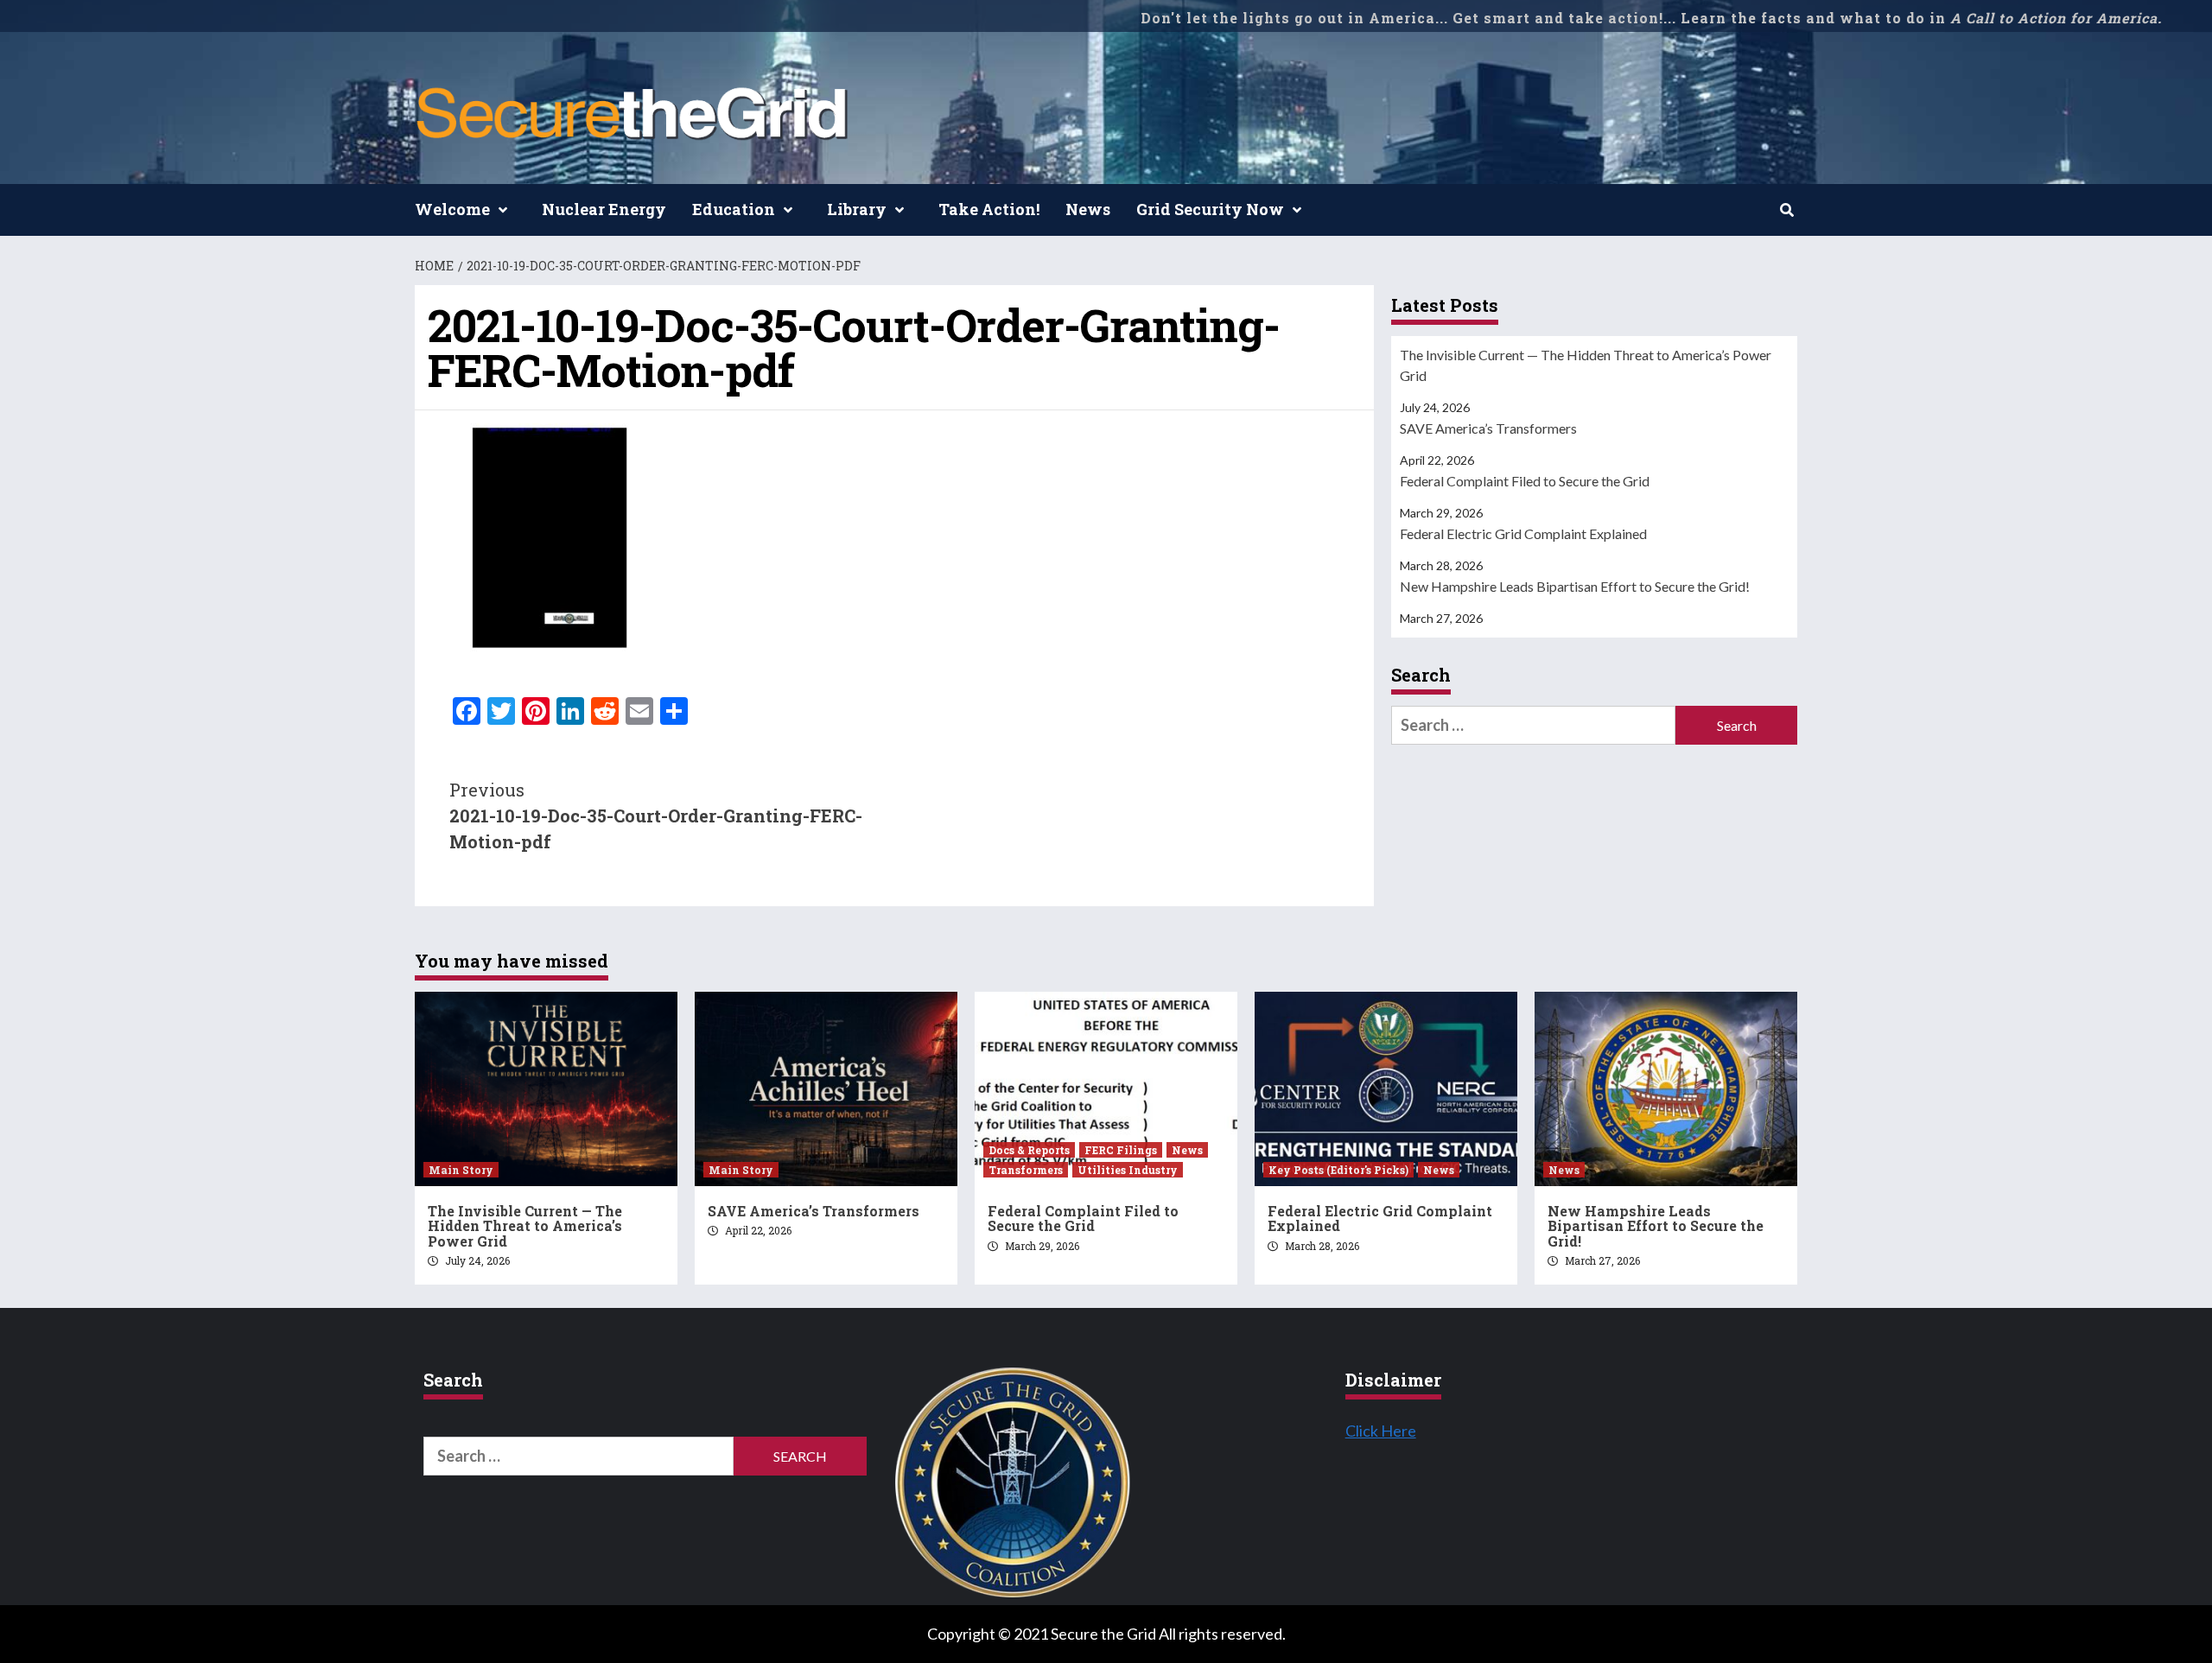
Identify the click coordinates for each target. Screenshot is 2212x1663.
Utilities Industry (1128, 1170)
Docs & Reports (1029, 1150)
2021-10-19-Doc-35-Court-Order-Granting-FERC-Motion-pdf (656, 816)
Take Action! (989, 209)
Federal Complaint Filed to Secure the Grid (1525, 481)
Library (857, 209)
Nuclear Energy (604, 209)
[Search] (1786, 210)
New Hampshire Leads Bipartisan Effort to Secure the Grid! (1575, 586)
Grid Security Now (1210, 209)
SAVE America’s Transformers (1488, 428)
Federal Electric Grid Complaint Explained (1523, 533)
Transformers (1026, 1170)
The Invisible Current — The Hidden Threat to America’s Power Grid (1586, 365)
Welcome (452, 209)
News (1088, 209)
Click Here (1381, 1431)
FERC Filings (1121, 1150)
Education (734, 209)
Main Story (461, 1170)
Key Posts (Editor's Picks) (1338, 1170)
